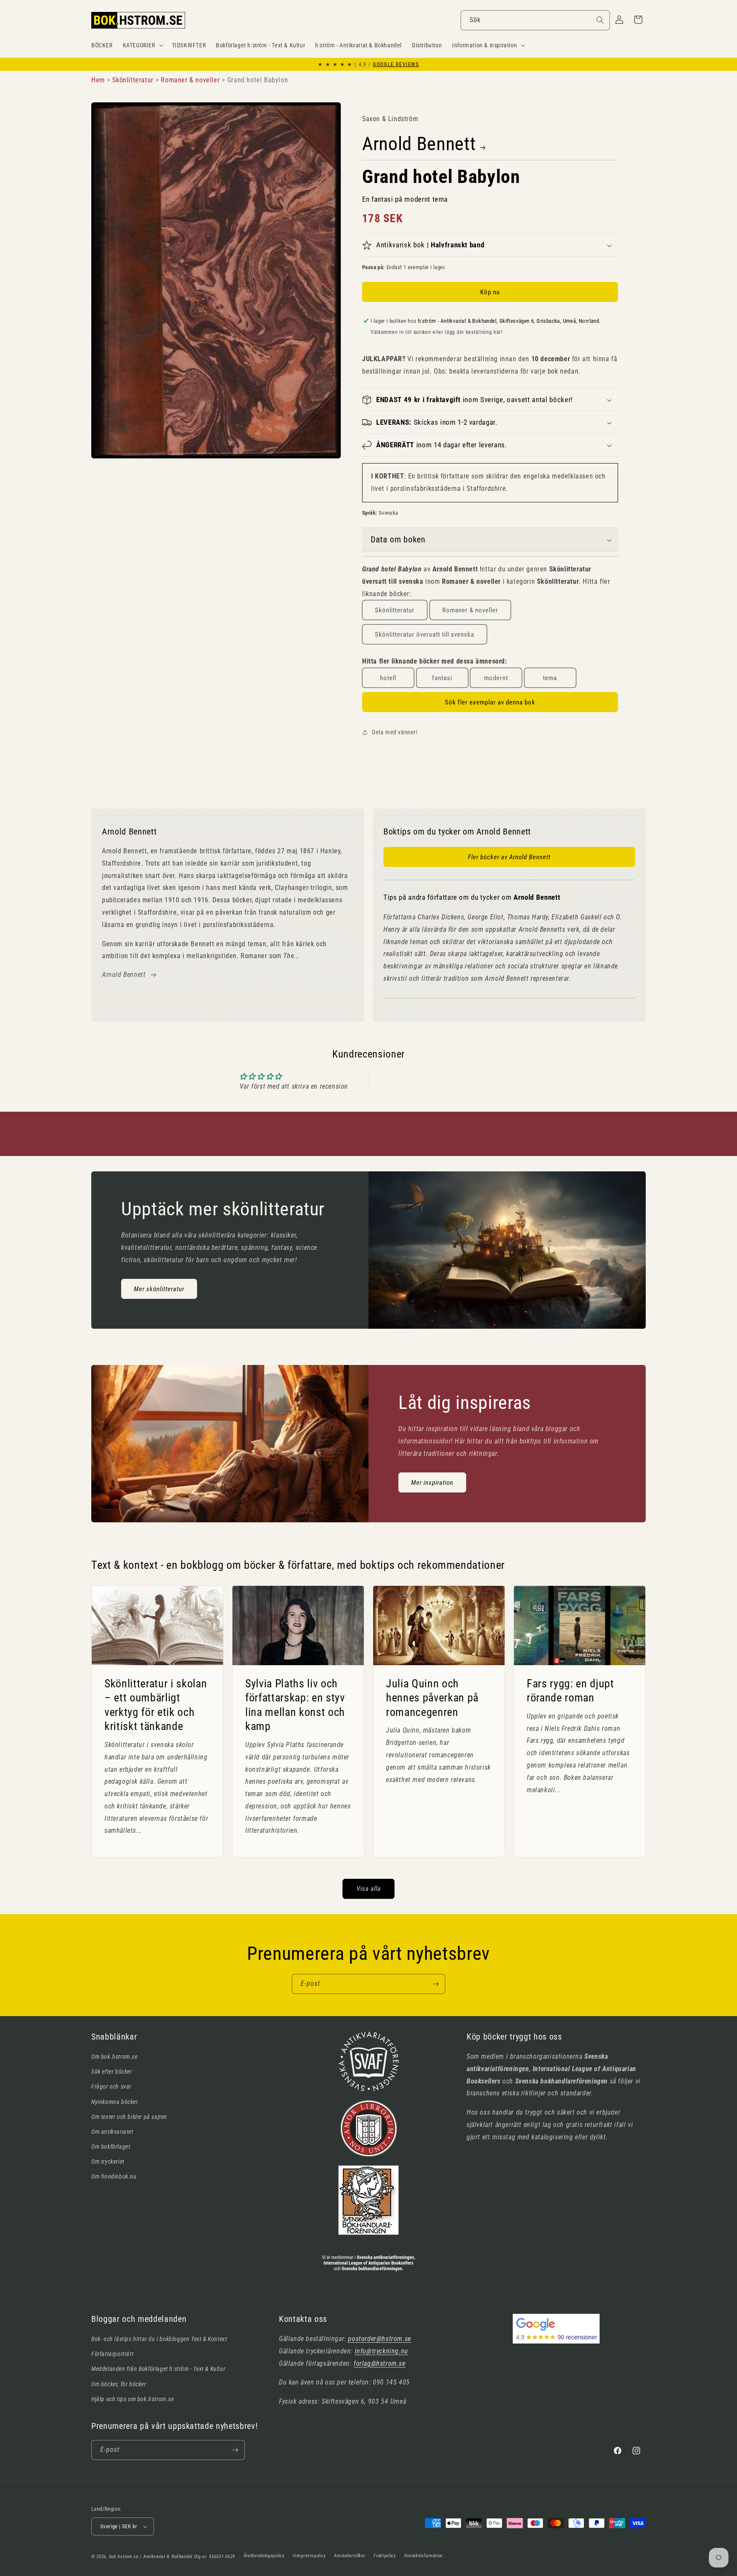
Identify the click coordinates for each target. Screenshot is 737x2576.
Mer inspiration (432, 1482)
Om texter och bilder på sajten (129, 2117)
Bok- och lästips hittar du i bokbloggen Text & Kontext (159, 2339)
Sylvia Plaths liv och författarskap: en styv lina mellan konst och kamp (295, 1705)
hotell (388, 678)
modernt (496, 678)
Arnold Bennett (419, 144)
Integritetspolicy (309, 2556)
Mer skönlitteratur (159, 1289)
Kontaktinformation (424, 2556)
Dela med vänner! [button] (395, 732)
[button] (142, 45)
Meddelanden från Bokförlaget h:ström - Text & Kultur (158, 2369)
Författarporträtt (112, 2354)
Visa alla (369, 1889)
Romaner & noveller (470, 610)
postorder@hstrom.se (379, 2339)
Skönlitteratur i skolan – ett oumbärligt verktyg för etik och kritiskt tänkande (156, 1705)
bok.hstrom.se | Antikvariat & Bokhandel (151, 2557)
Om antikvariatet (112, 2132)
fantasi (442, 678)
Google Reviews (396, 64)
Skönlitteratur (395, 610)
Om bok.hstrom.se (115, 2057)
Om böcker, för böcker (119, 2384)
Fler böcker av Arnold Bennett (509, 857)
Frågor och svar (111, 2086)
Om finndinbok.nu (114, 2176)
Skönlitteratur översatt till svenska (425, 635)
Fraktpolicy (385, 2556)
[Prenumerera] (435, 1984)
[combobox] (535, 20)
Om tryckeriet (108, 2162)
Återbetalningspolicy (264, 2556)
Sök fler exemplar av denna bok (490, 702)
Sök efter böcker (112, 2072)
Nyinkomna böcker (115, 2102)
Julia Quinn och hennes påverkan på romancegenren (432, 1697)
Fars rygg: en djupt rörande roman (570, 1690)
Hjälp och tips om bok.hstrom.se (133, 2399)
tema (550, 678)
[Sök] (600, 20)
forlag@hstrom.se (380, 2363)
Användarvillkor (350, 2556)
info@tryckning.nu (382, 2351)
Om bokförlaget (111, 2147)
